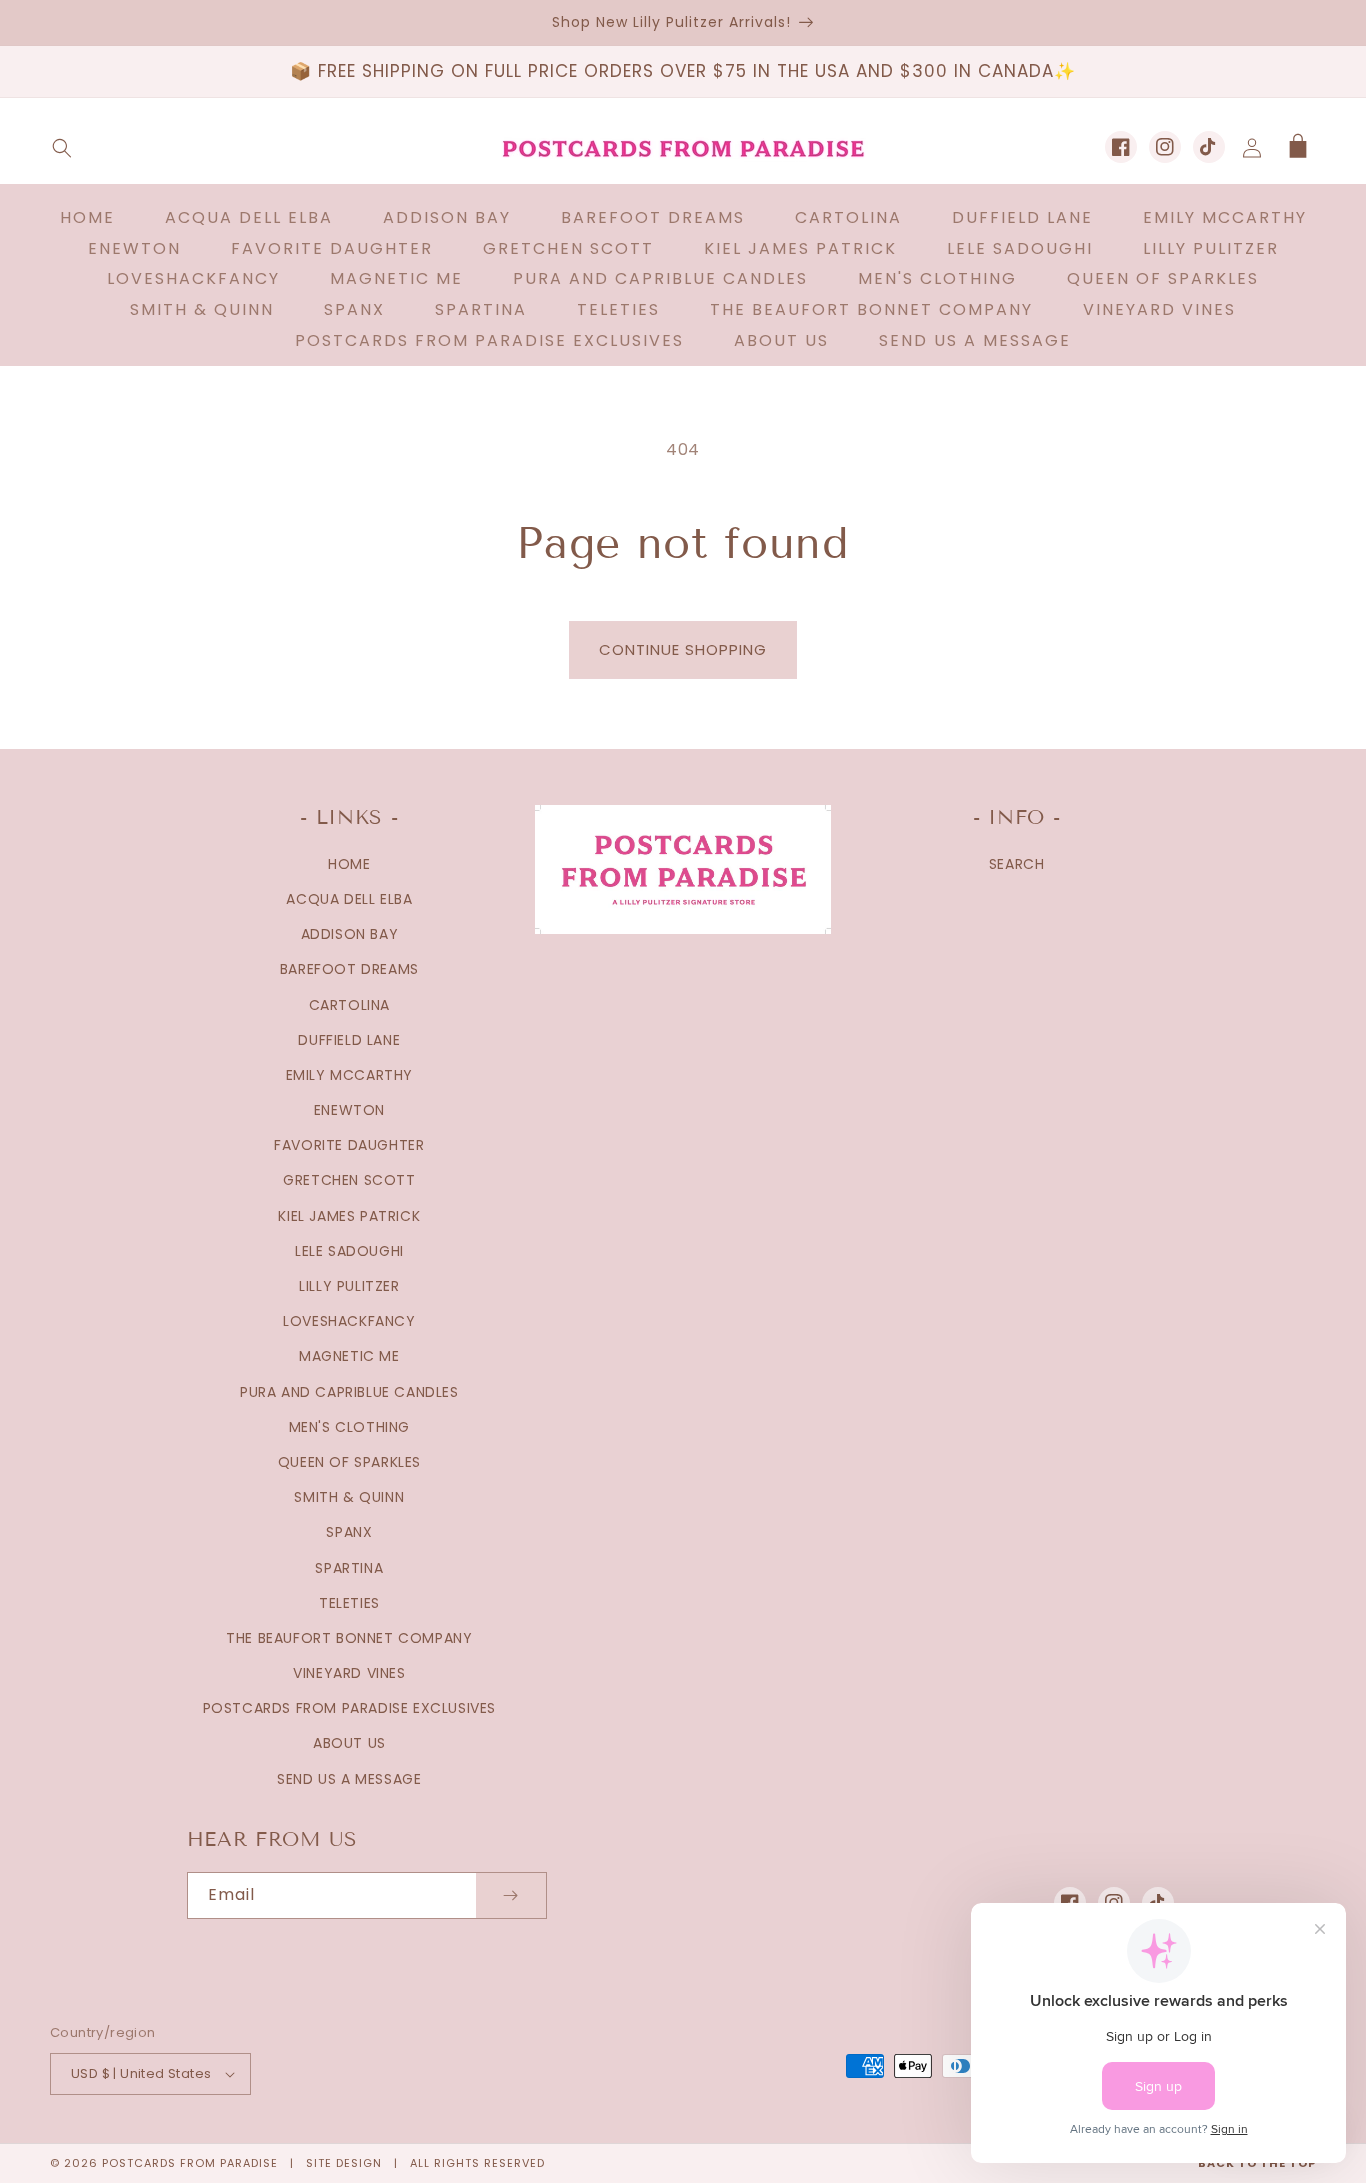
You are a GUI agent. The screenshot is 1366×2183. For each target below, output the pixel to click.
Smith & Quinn (349, 1497)
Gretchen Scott (349, 1180)
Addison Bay (350, 934)
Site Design (344, 2163)
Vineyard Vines (349, 1673)
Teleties (349, 1603)
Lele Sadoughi (349, 1251)
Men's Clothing (349, 1427)
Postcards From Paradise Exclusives (349, 1708)
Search (1017, 864)
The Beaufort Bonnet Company (349, 1638)
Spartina (349, 1568)
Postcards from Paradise (190, 2163)
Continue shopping (683, 649)
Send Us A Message (349, 1779)
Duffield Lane (349, 1040)
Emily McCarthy (349, 1075)
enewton (349, 1110)
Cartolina (349, 1005)
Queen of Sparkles (349, 1462)
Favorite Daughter (349, 1145)
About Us (349, 1743)
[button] (62, 148)
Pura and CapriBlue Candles (349, 1392)
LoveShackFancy (349, 1321)
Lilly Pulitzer (349, 1286)
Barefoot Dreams (349, 969)
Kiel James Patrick (349, 1216)
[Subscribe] (511, 1895)
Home (349, 864)
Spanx (349, 1532)
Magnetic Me (349, 1356)
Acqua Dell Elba (349, 899)
